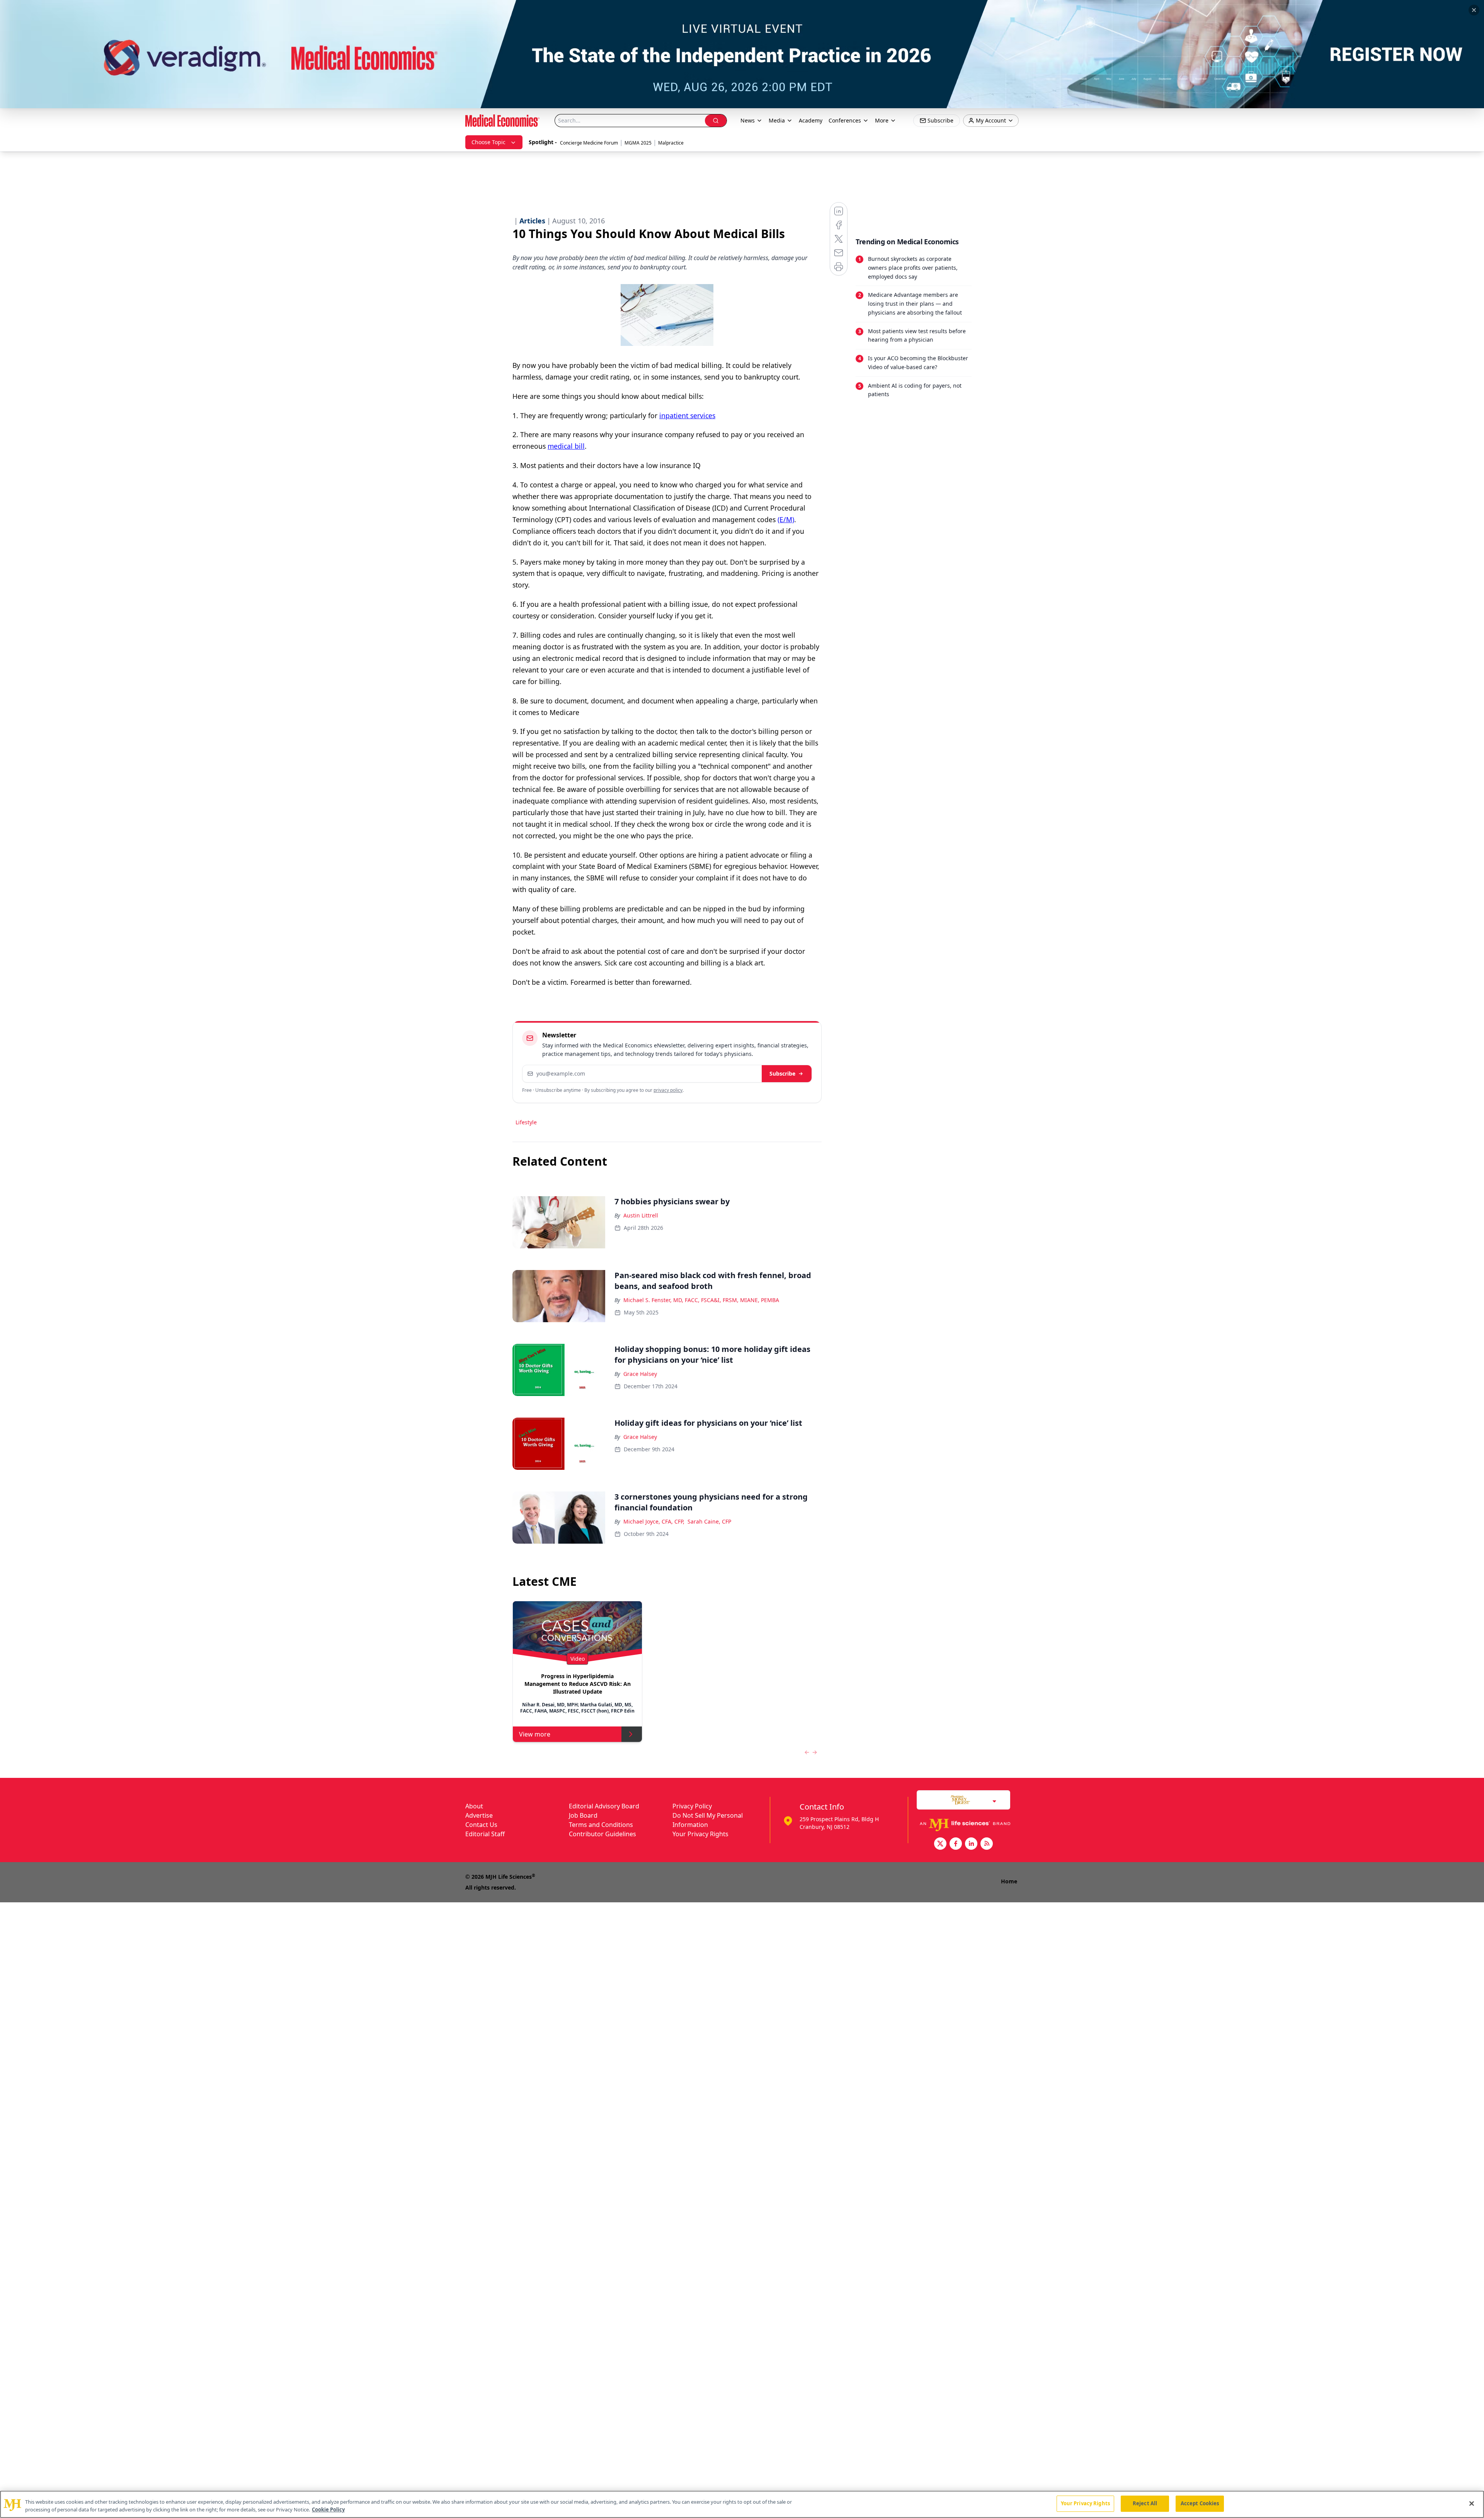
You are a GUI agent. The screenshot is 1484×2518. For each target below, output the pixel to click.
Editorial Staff (485, 1834)
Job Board (583, 1815)
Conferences (845, 120)
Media (777, 120)
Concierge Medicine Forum (589, 143)
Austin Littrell (641, 1215)
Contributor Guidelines (602, 1834)
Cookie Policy (328, 2509)
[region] (742, 2504)
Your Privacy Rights (700, 1834)
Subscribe (782, 1073)
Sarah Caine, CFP (709, 1521)
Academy (811, 120)
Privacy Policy (692, 1806)
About (474, 1806)
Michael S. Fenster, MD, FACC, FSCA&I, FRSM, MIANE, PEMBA (701, 1300)
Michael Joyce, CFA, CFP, (654, 1521)
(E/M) (786, 519)
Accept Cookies (1200, 2503)
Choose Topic (488, 142)
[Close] (1472, 2503)
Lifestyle (526, 1122)
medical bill (566, 446)
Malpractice (671, 143)
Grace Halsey (640, 1374)
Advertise (479, 1815)
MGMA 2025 (638, 143)
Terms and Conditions (601, 1825)
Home (1009, 1881)
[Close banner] (1474, 10)
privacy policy (668, 1090)
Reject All (1145, 2503)
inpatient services (687, 415)
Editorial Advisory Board (604, 1806)
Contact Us (481, 1825)
